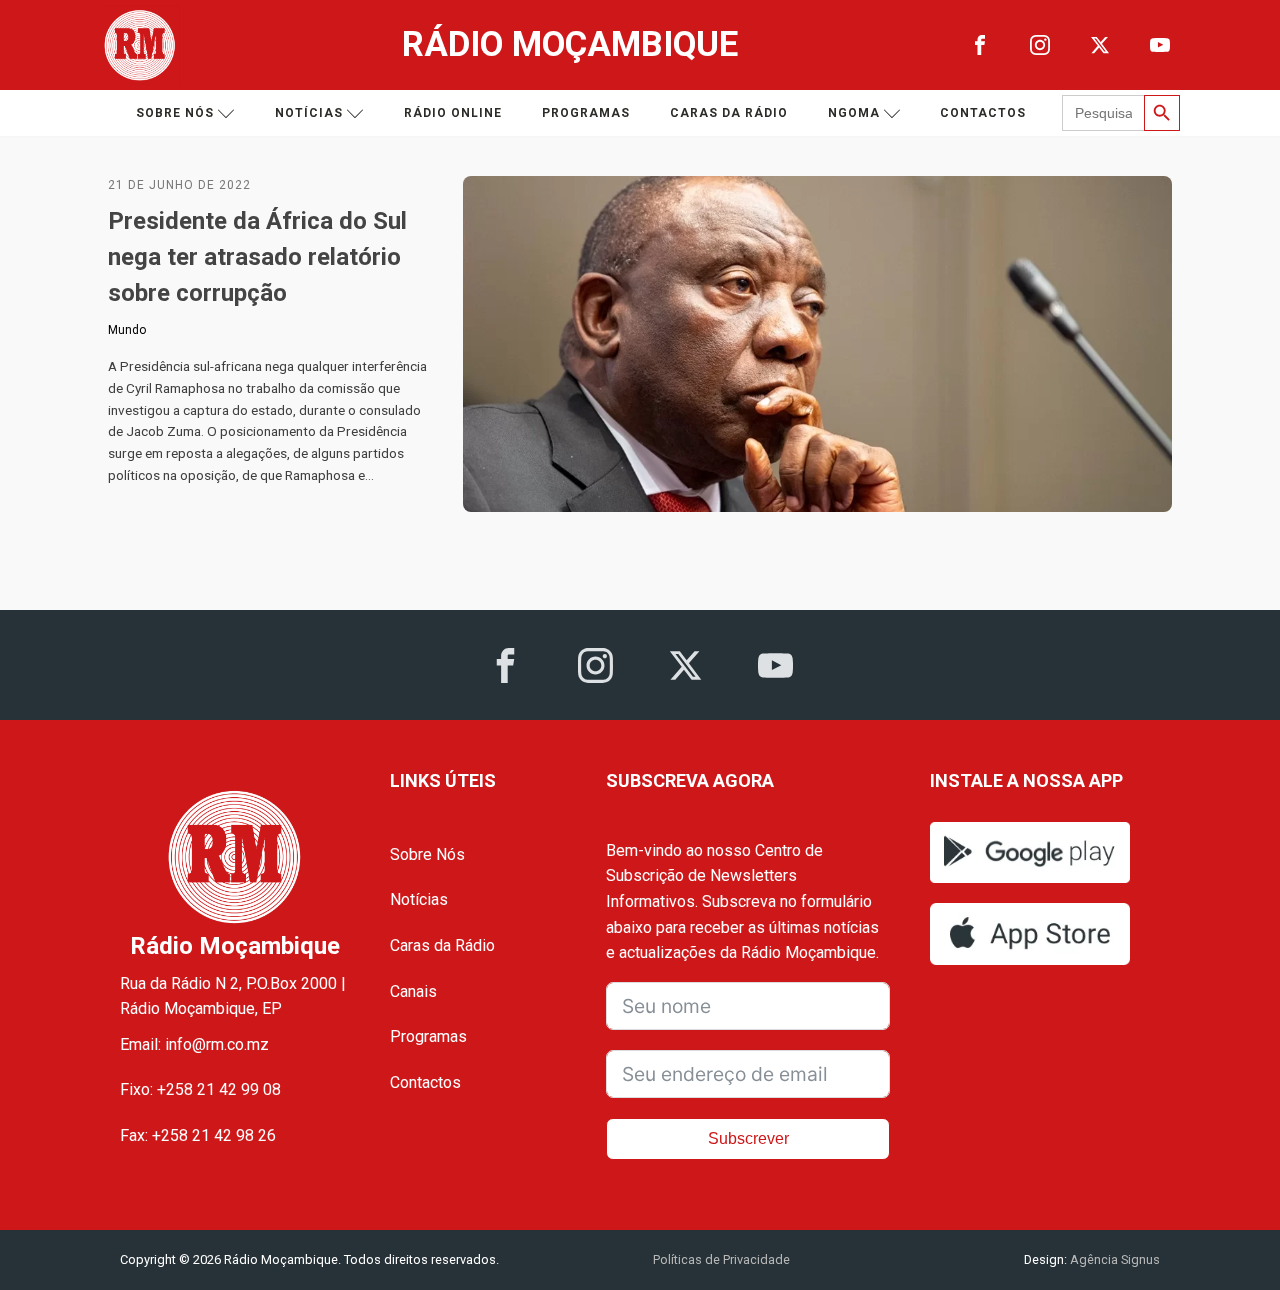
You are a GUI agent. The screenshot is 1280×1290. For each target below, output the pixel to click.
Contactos (983, 113)
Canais (413, 991)
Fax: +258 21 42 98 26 (198, 1135)
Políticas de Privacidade (721, 1259)
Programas (586, 113)
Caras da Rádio (729, 113)
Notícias (309, 113)
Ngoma (854, 113)
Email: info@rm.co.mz (194, 1044)
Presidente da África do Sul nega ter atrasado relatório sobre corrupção (257, 257)
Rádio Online (453, 113)
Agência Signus (1113, 1259)
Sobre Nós (427, 854)
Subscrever (748, 1138)
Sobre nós (175, 113)
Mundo (127, 330)
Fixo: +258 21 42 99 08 (200, 1089)
